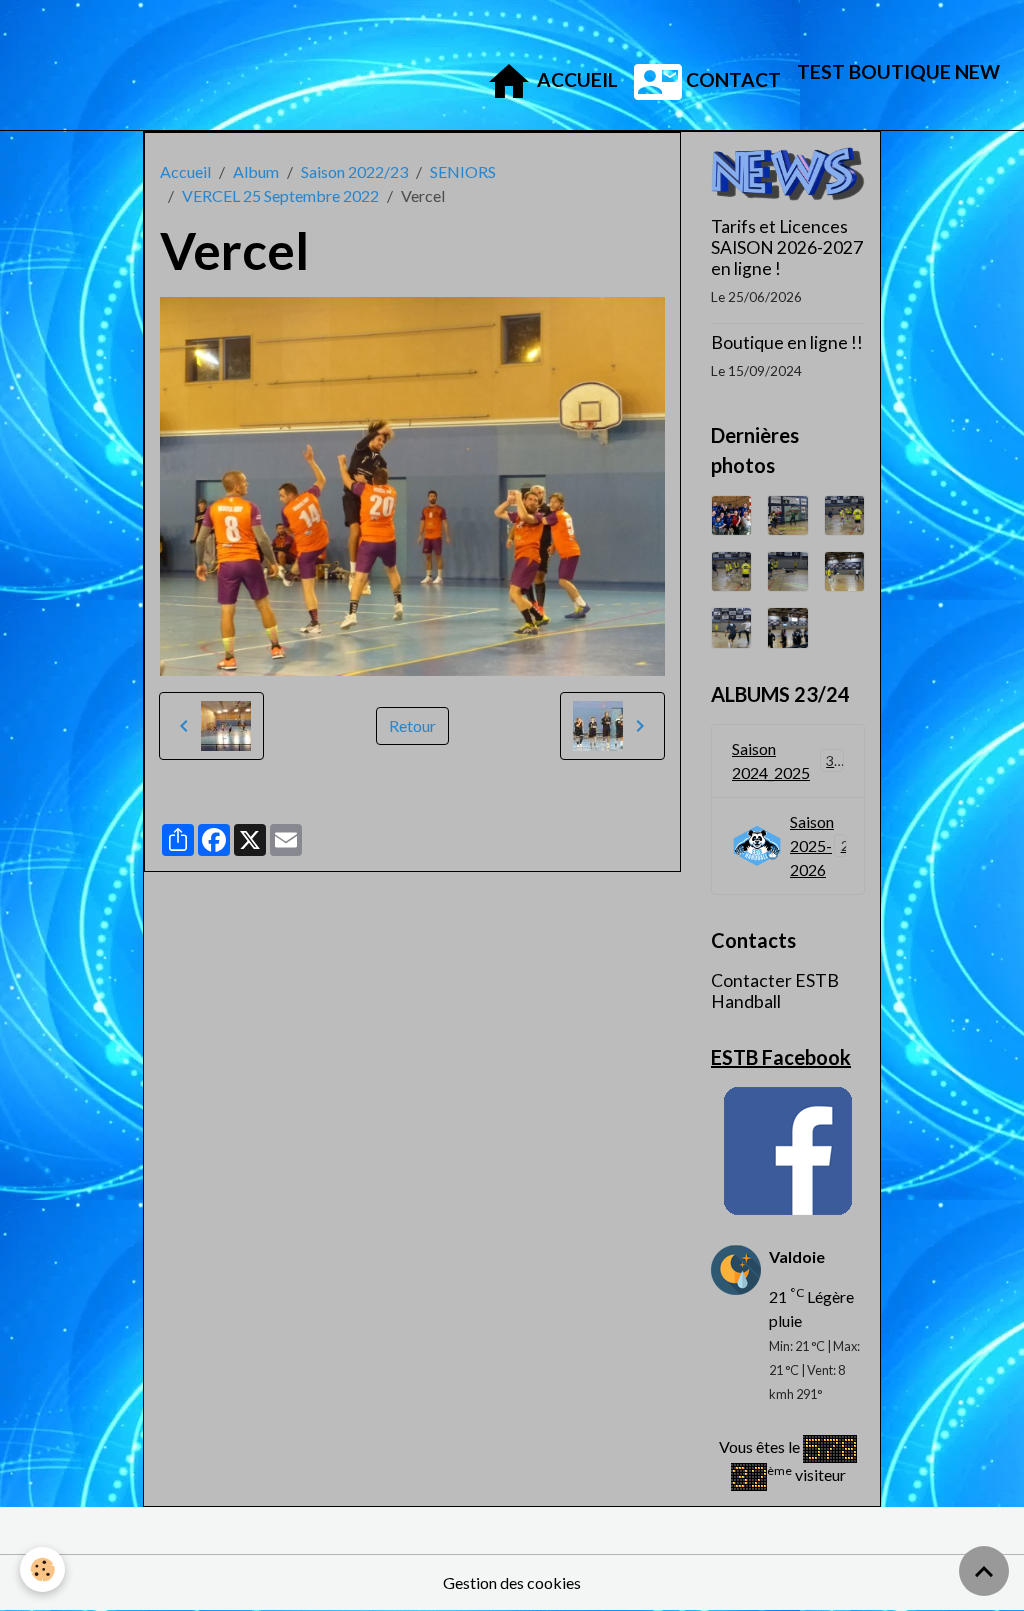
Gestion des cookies (512, 1582)
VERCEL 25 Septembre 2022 (280, 195)
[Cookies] (42, 1569)
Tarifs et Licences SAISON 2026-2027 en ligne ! (787, 247)
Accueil (575, 79)
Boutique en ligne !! (787, 342)
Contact (731, 79)
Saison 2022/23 (354, 171)
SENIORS (463, 171)
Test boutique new (898, 71)
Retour (412, 725)
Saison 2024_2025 (787, 760)
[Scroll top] (984, 1571)
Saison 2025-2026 (823, 845)
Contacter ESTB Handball (775, 991)
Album (256, 171)
